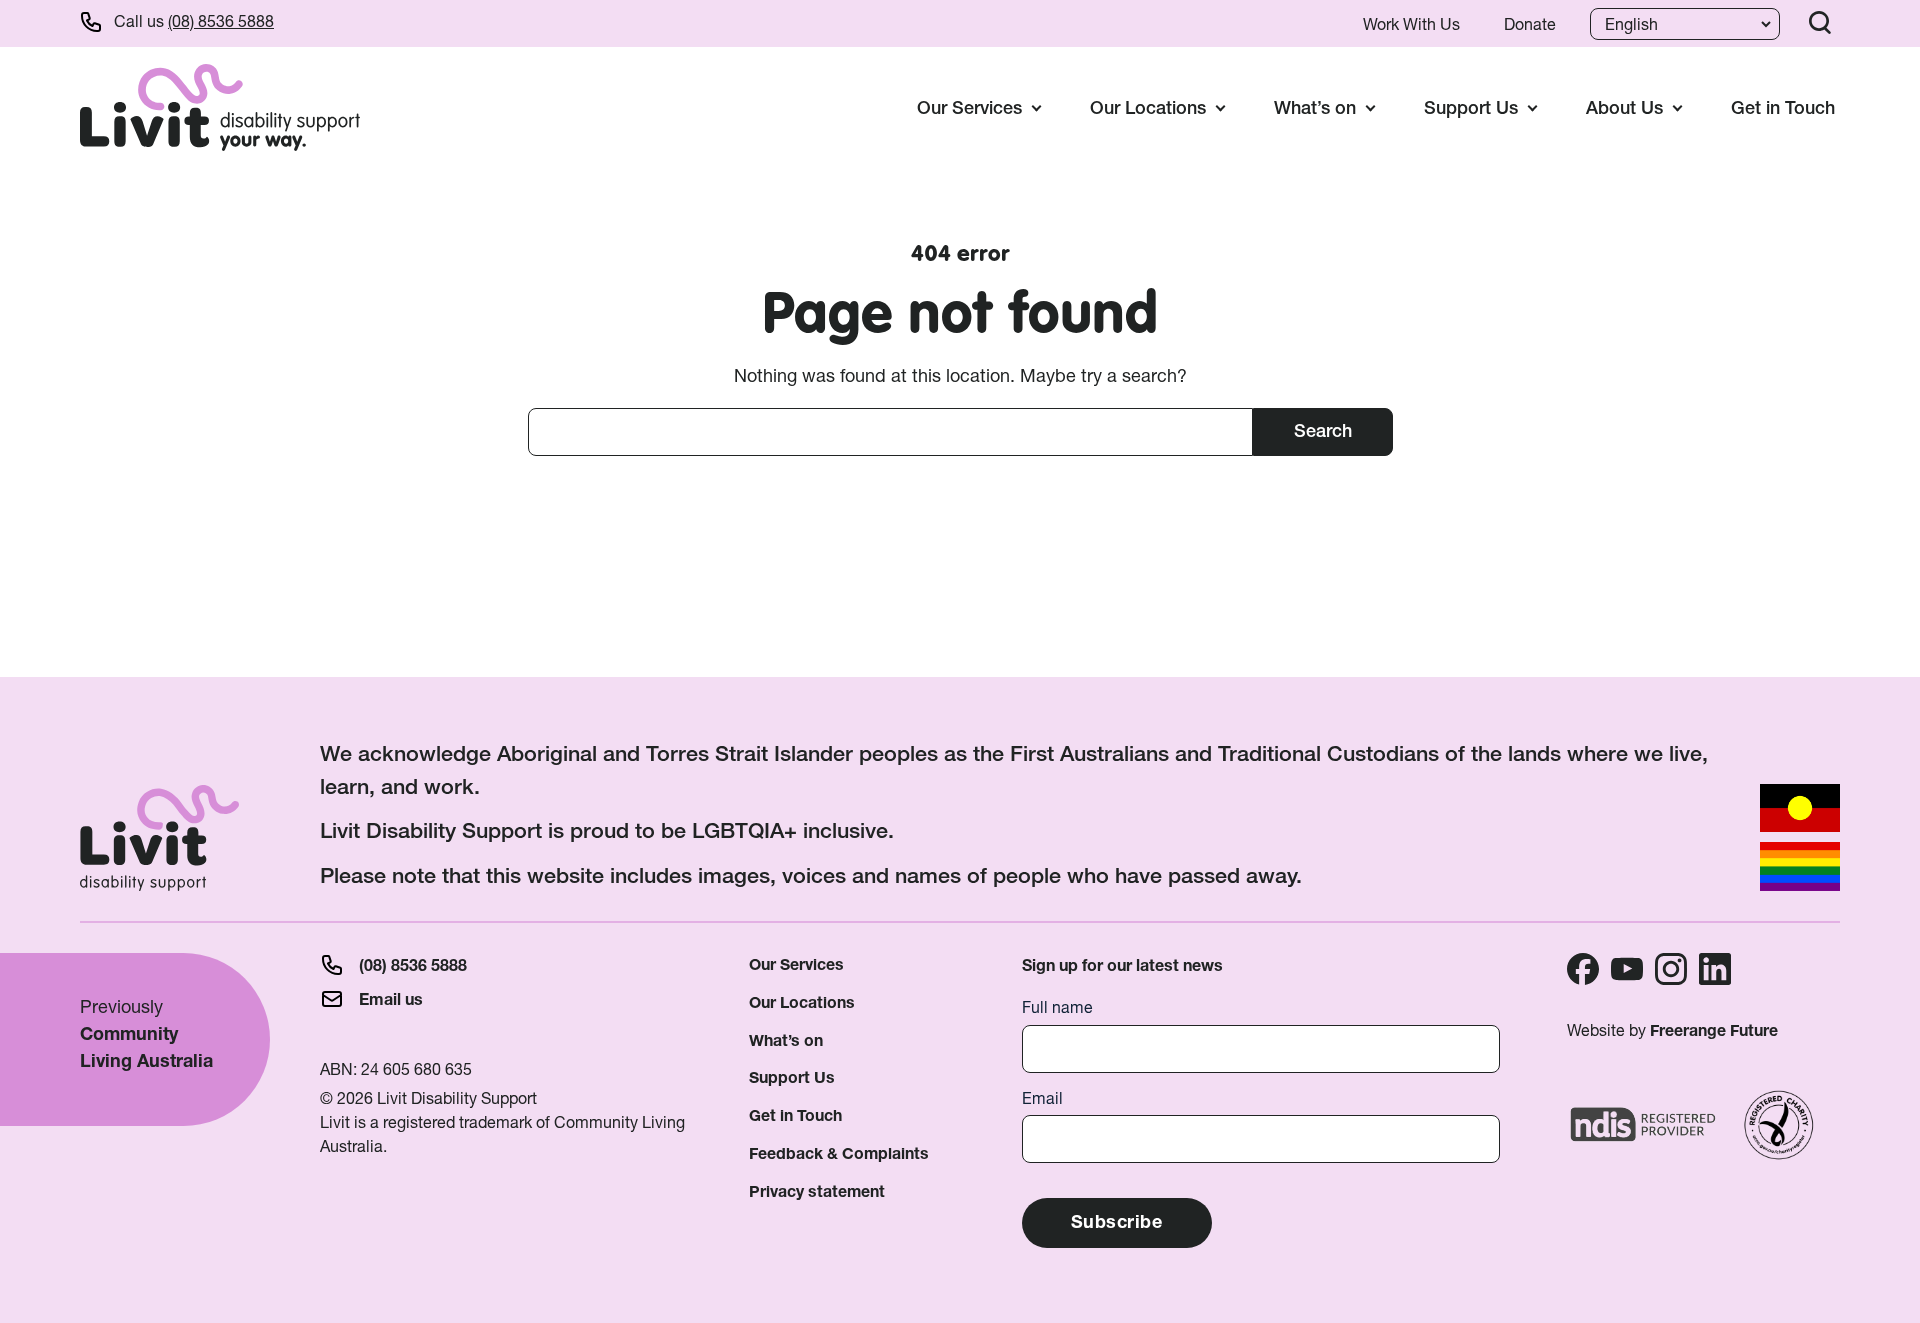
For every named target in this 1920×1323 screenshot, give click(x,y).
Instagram (1671, 969)
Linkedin (1715, 969)
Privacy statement (817, 1191)
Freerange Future (1714, 1030)
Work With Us (1411, 24)
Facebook (1583, 969)
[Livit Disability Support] (220, 107)
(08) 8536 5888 (221, 21)
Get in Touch (1783, 107)
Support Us (792, 1077)
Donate (1530, 24)
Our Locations (802, 1002)
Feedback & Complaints (839, 1153)
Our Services (796, 964)
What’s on (786, 1040)
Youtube (1627, 969)
